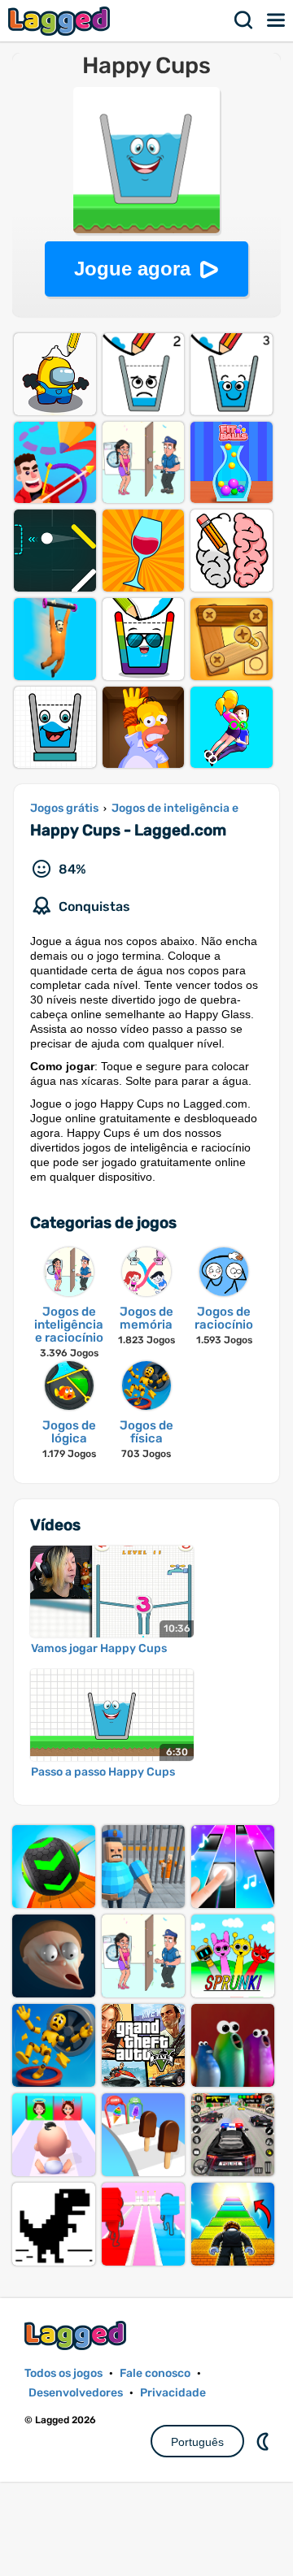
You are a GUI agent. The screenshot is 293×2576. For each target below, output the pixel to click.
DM (265, 2441)
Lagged (61, 21)
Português (197, 2442)
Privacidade (173, 2393)
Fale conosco (155, 2373)
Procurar (244, 20)
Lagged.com (77, 2335)
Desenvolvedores (76, 2393)
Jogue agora (132, 269)
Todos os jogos (63, 2373)
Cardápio (277, 20)
